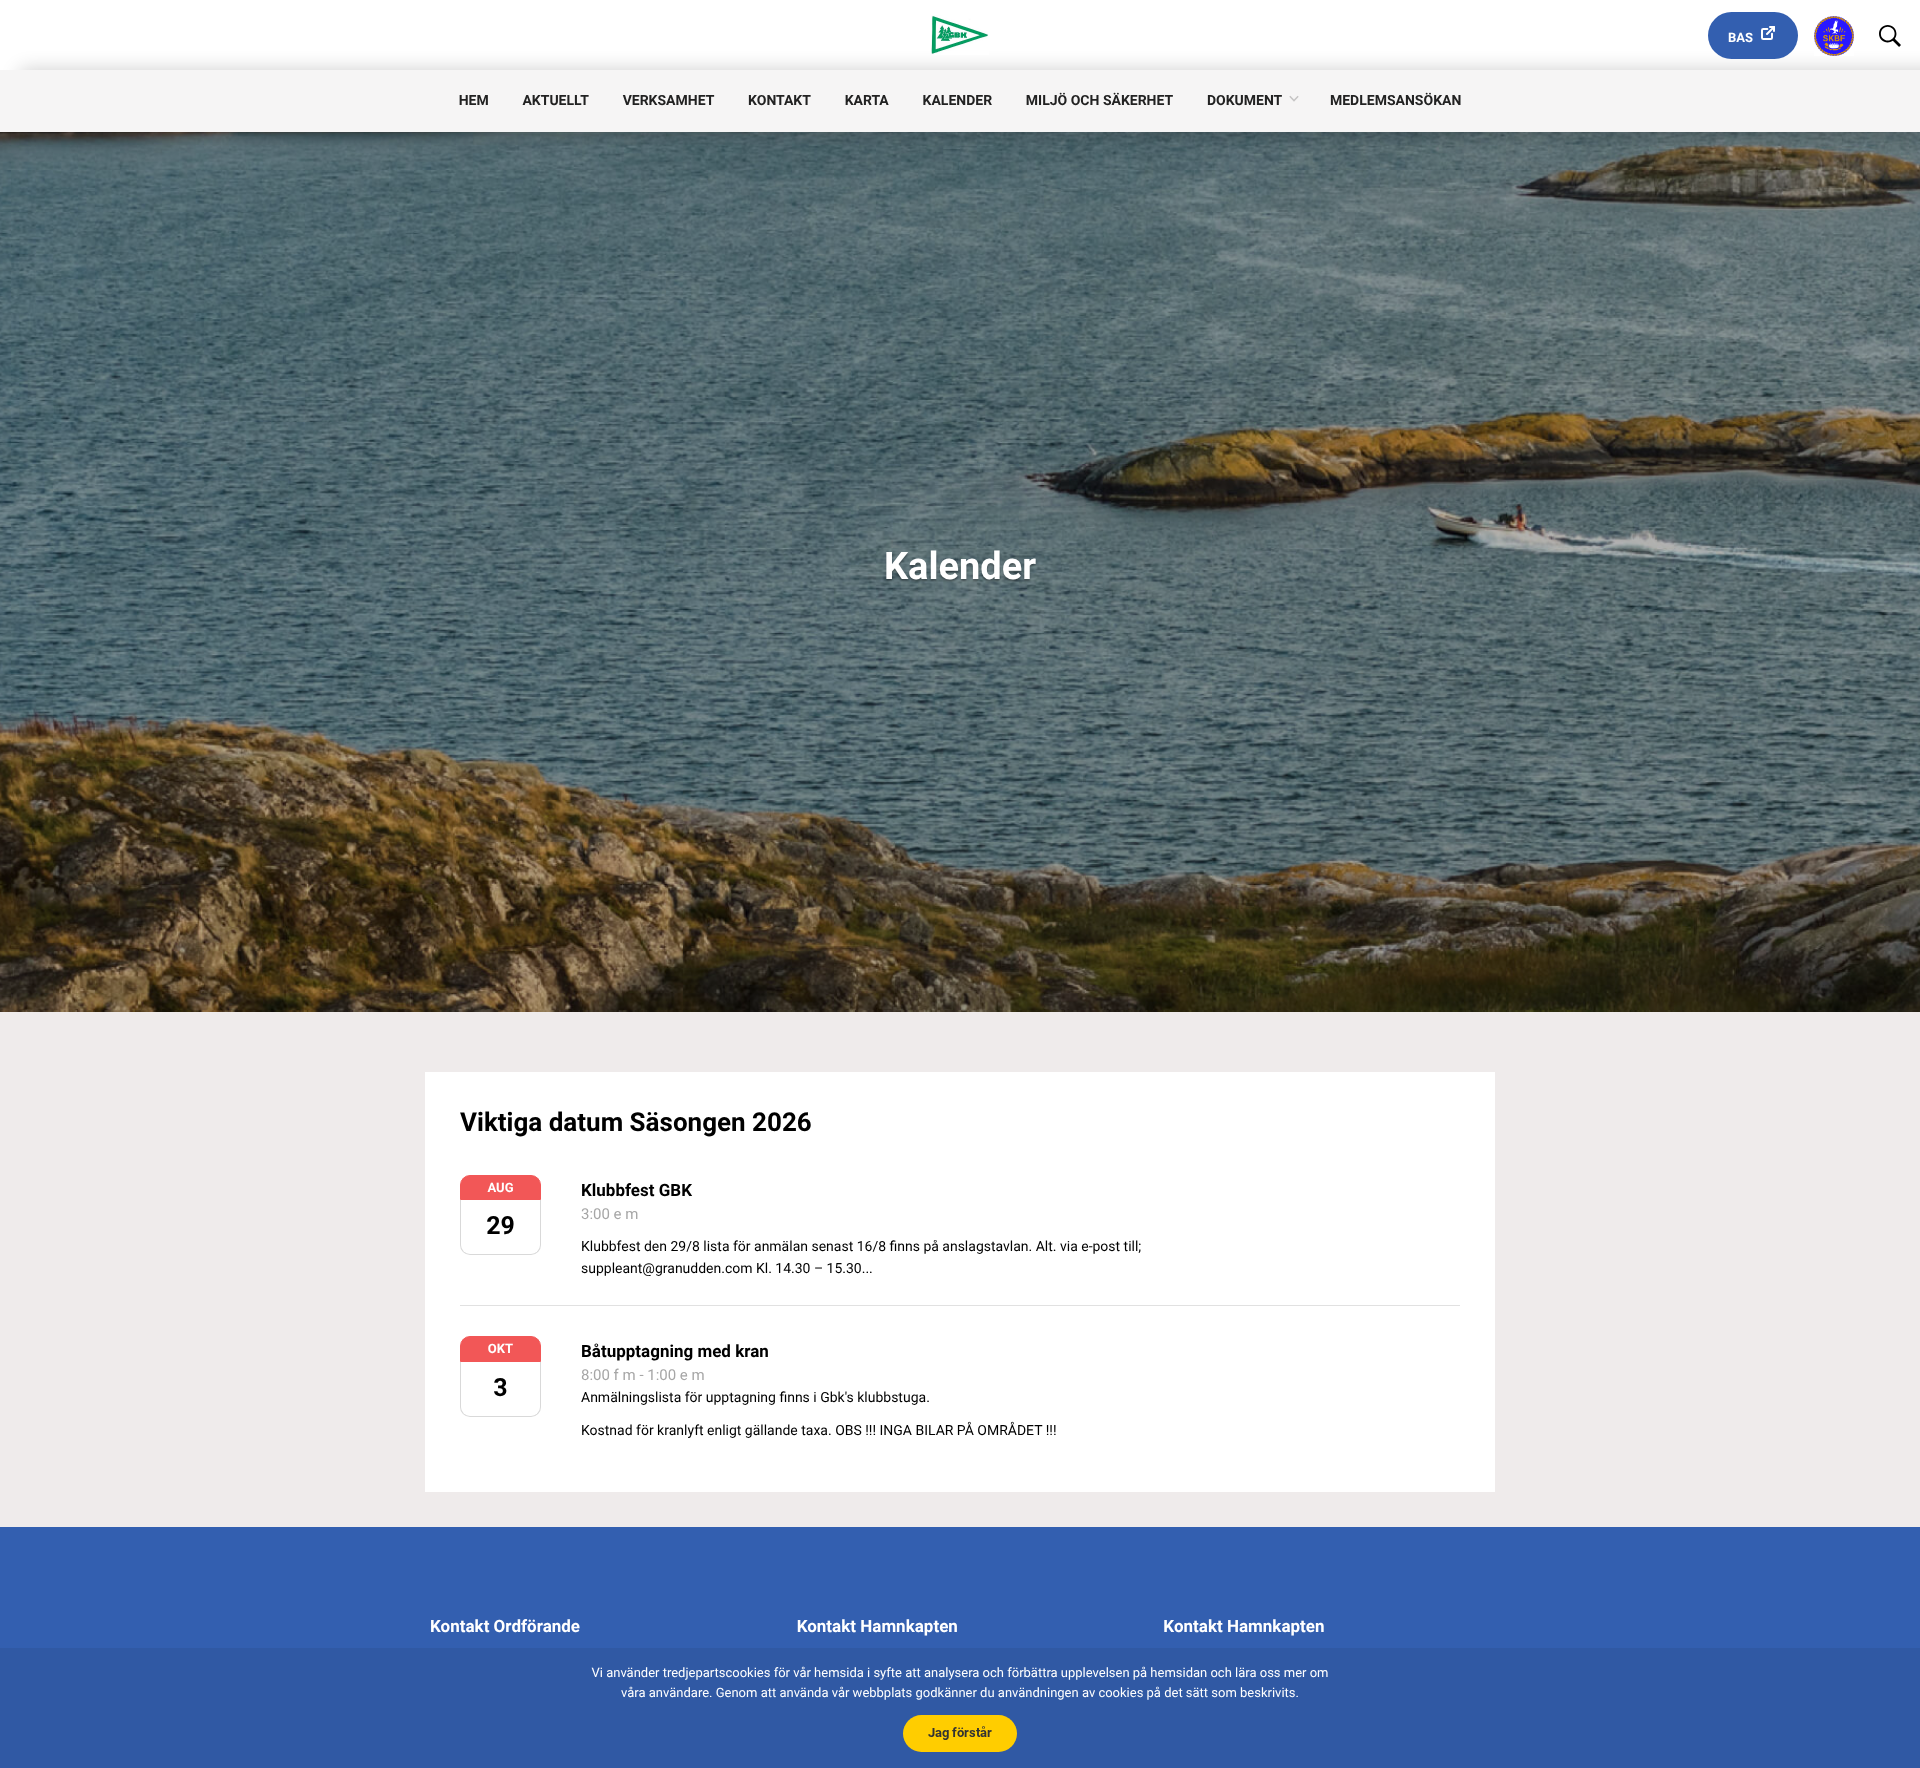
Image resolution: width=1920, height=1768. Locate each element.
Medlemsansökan (1395, 101)
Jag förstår (960, 1732)
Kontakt (779, 101)
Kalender (958, 101)
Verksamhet (669, 101)
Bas (1740, 38)
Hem (474, 101)
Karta (867, 101)
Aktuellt (555, 101)
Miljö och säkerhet (1099, 101)
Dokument (1244, 101)
